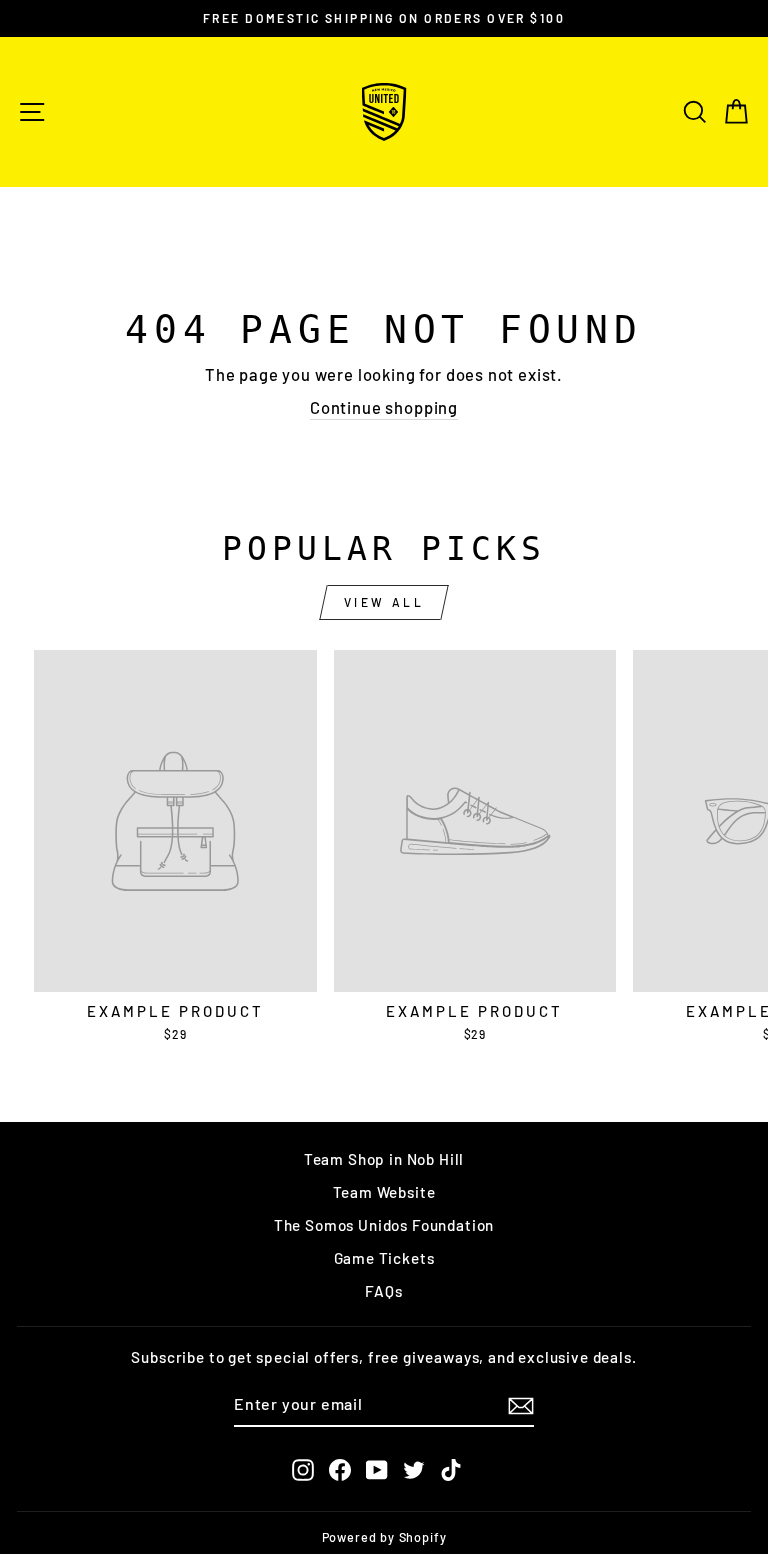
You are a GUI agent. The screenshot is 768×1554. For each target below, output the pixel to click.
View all (384, 602)
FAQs (383, 1291)
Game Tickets (384, 1258)
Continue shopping (384, 407)
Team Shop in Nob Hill (384, 1159)
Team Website (384, 1192)
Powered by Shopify (384, 1537)
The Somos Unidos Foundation (384, 1225)
